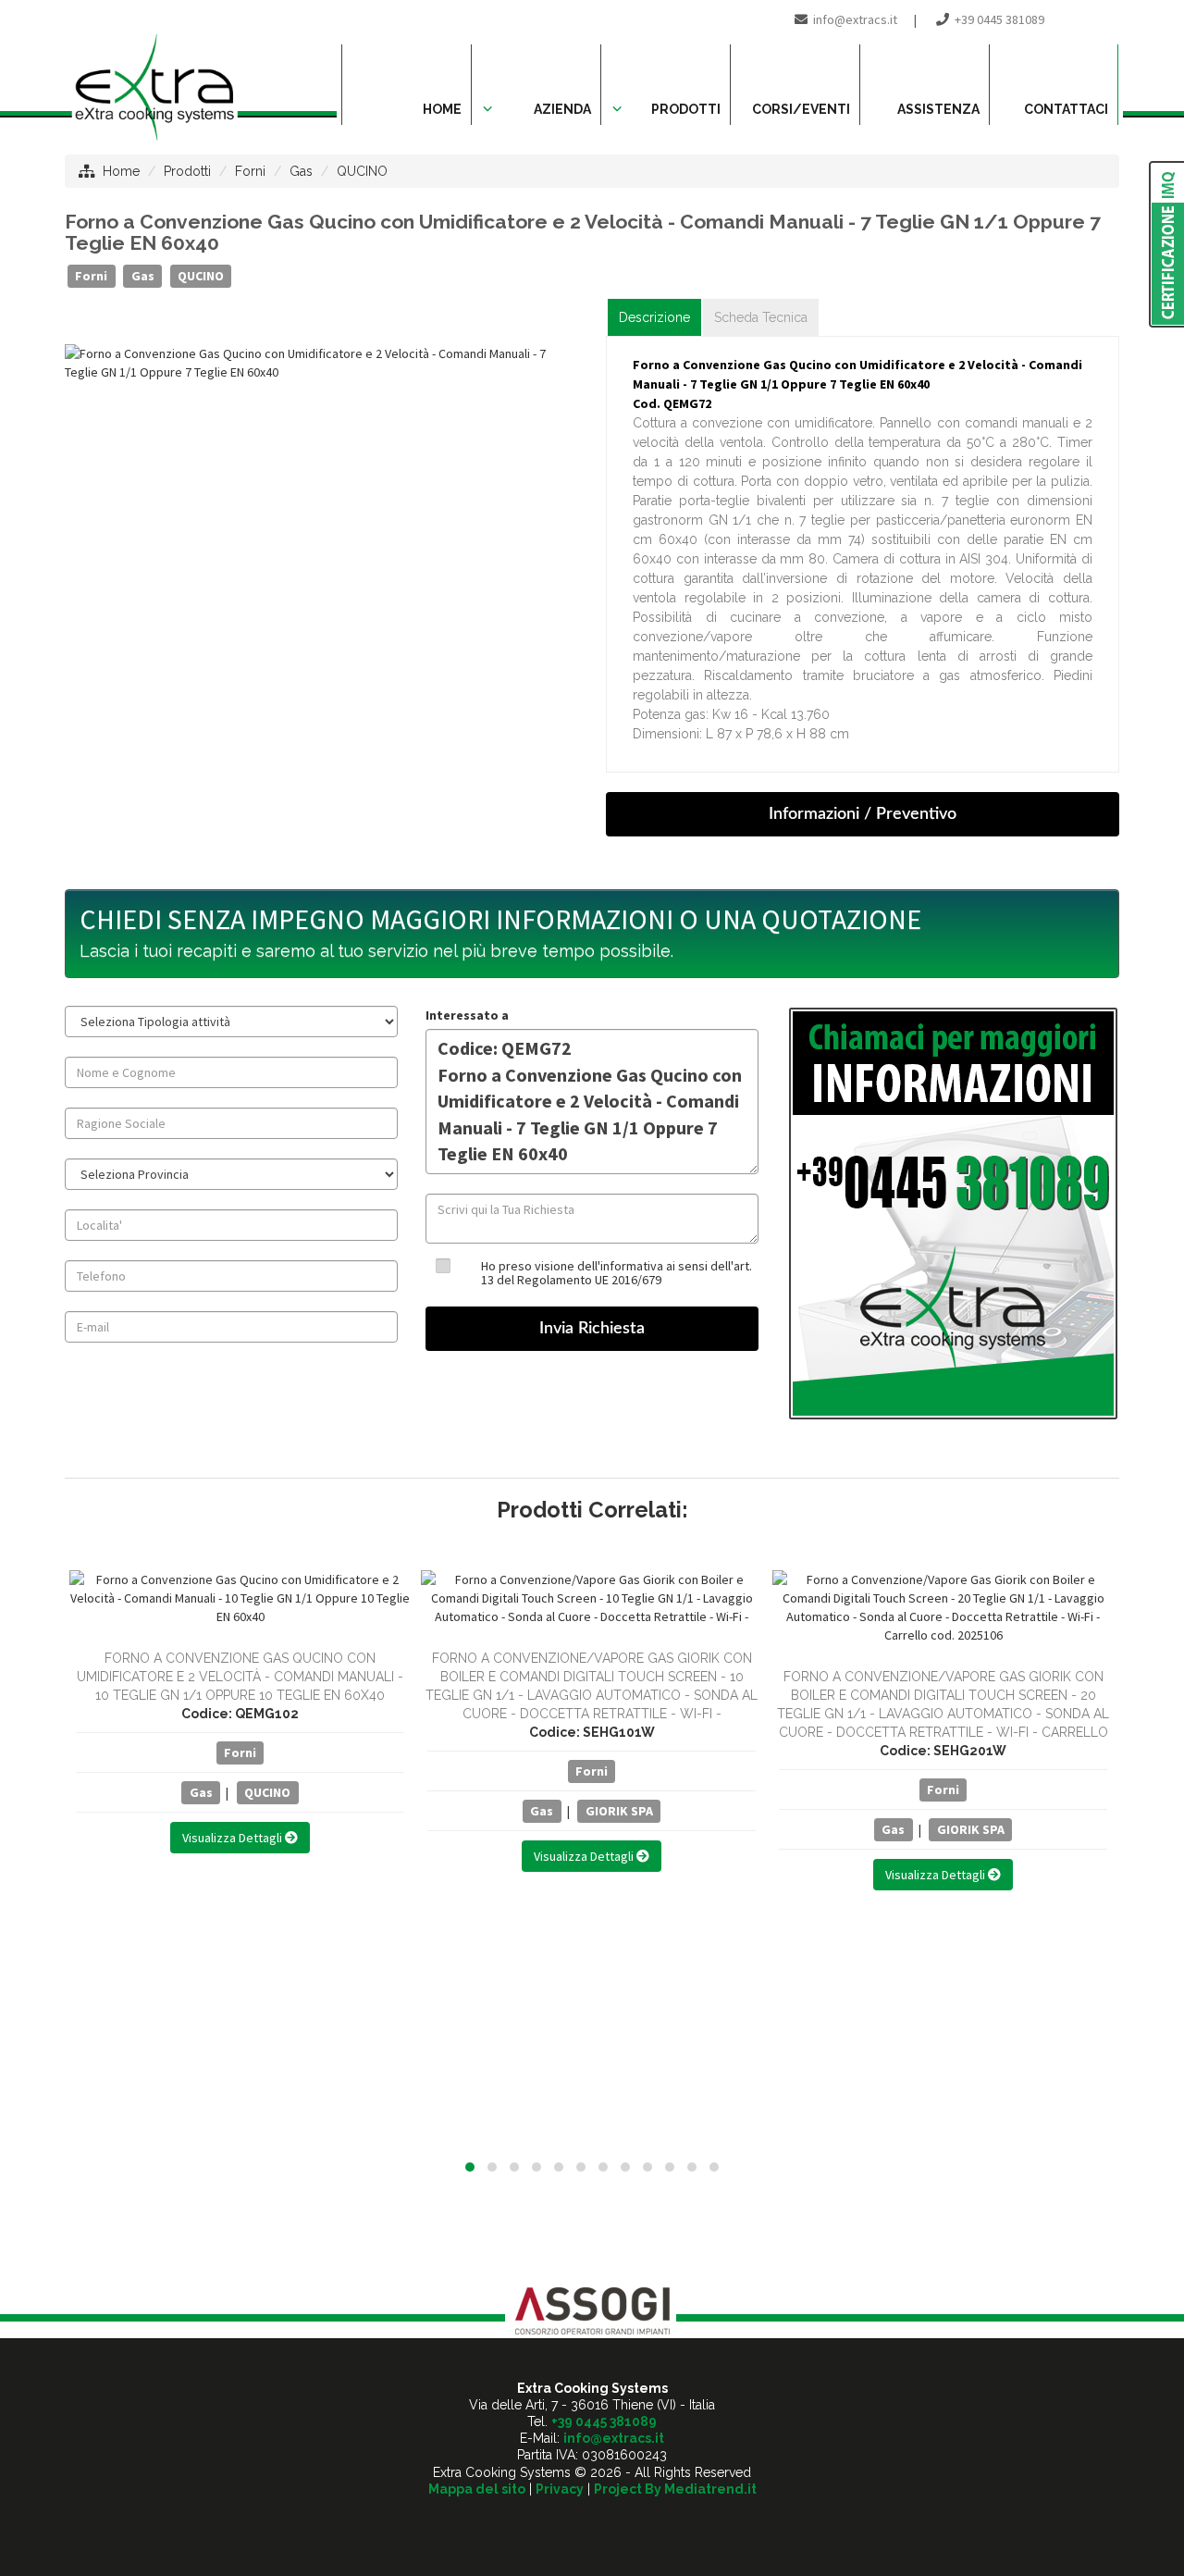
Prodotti (187, 171)
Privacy (560, 2489)
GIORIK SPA (619, 1811)
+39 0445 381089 (999, 19)
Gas (301, 171)
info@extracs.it (855, 19)
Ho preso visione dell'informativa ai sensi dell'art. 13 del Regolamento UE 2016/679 (617, 1273)
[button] (470, 2167)
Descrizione (654, 317)
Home (121, 171)
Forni (250, 171)
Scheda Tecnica (761, 317)
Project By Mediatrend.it (675, 2489)
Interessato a (467, 1015)
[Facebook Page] (1106, 19)
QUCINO (362, 171)
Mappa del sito (477, 2489)
